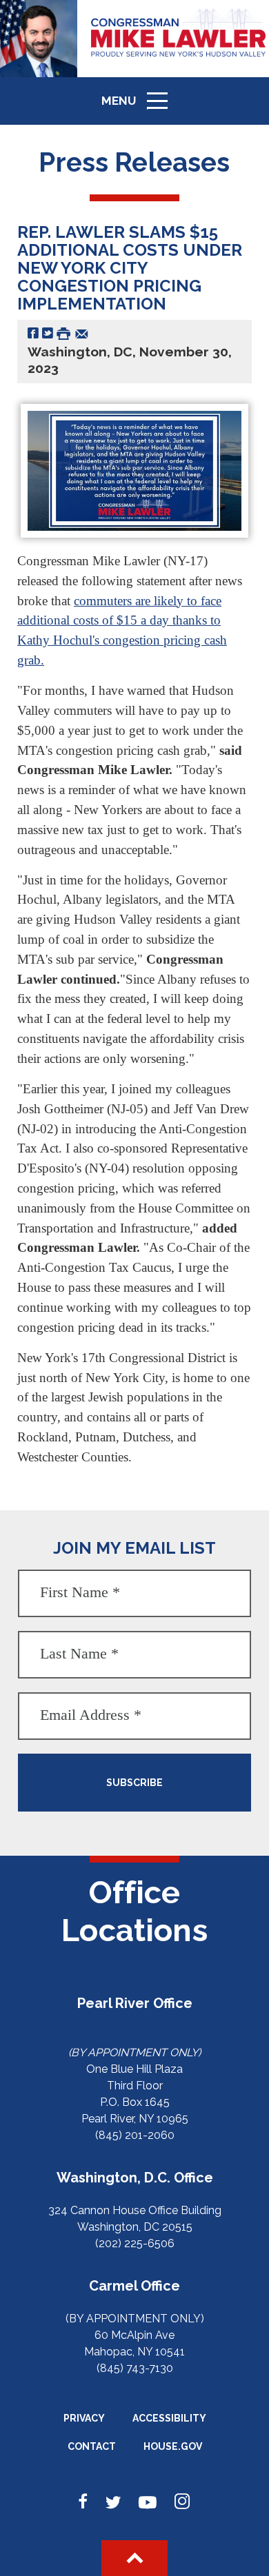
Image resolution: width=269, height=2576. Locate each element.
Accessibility (169, 2418)
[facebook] (83, 2502)
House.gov (173, 2446)
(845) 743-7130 (135, 2368)
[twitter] (113, 2502)
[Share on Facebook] (33, 333)
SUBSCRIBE (134, 1783)
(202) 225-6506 (135, 2243)
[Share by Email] (82, 333)
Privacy (84, 2418)
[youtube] (148, 2502)
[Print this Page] (63, 333)
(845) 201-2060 (135, 2135)
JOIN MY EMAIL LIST (134, 1548)
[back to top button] (134, 2558)
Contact (92, 2446)
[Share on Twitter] (48, 333)
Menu (139, 107)
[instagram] (182, 2502)
